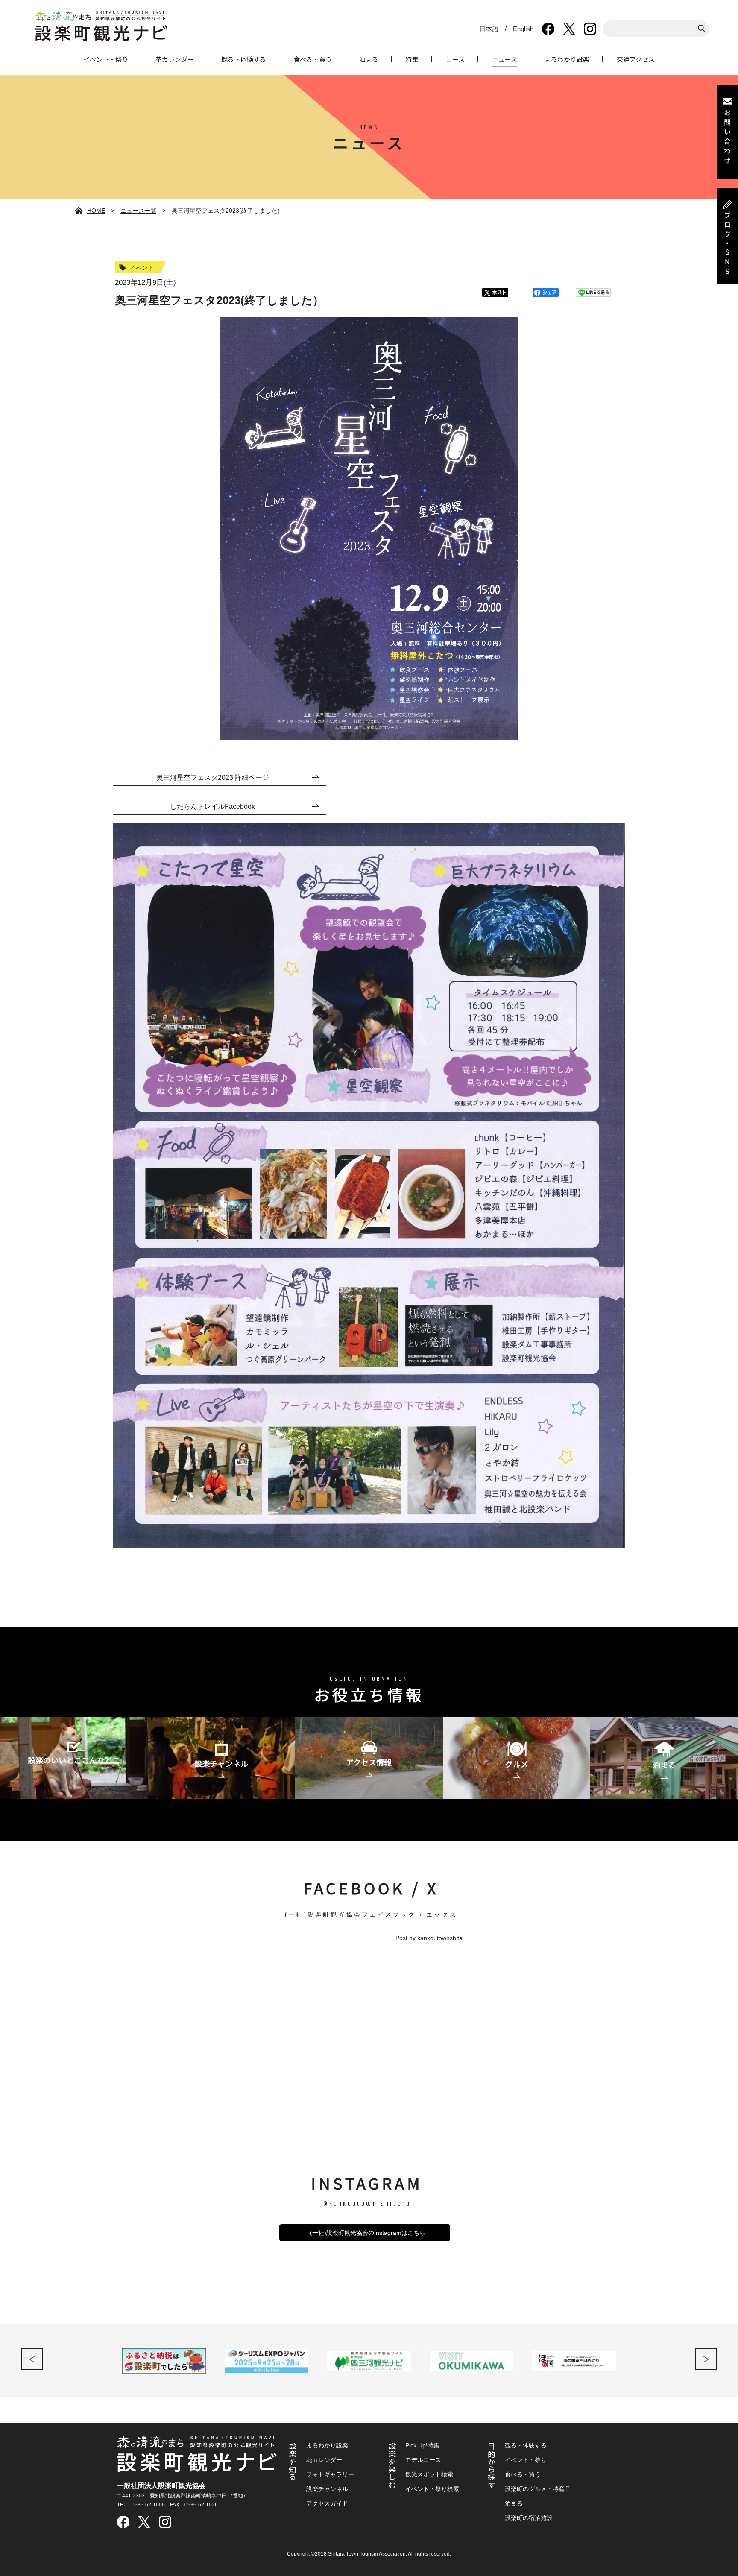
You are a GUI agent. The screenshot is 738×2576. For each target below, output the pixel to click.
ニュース (505, 59)
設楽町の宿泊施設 (529, 2518)
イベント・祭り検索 (432, 2489)
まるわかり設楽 (567, 59)
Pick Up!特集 (422, 2445)
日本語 (489, 29)
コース (455, 59)
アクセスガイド (327, 2503)
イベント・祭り (106, 59)
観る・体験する (244, 59)
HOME (96, 211)
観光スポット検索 (429, 2474)
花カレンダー (175, 59)
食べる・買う (313, 59)
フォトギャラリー (330, 2474)
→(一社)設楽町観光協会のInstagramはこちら (365, 2233)
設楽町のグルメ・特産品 (538, 2489)
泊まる (369, 59)
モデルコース (423, 2460)
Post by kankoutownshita (429, 1938)
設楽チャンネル (327, 2489)
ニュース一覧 (138, 211)
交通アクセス (636, 59)
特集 (412, 59)
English (523, 29)
